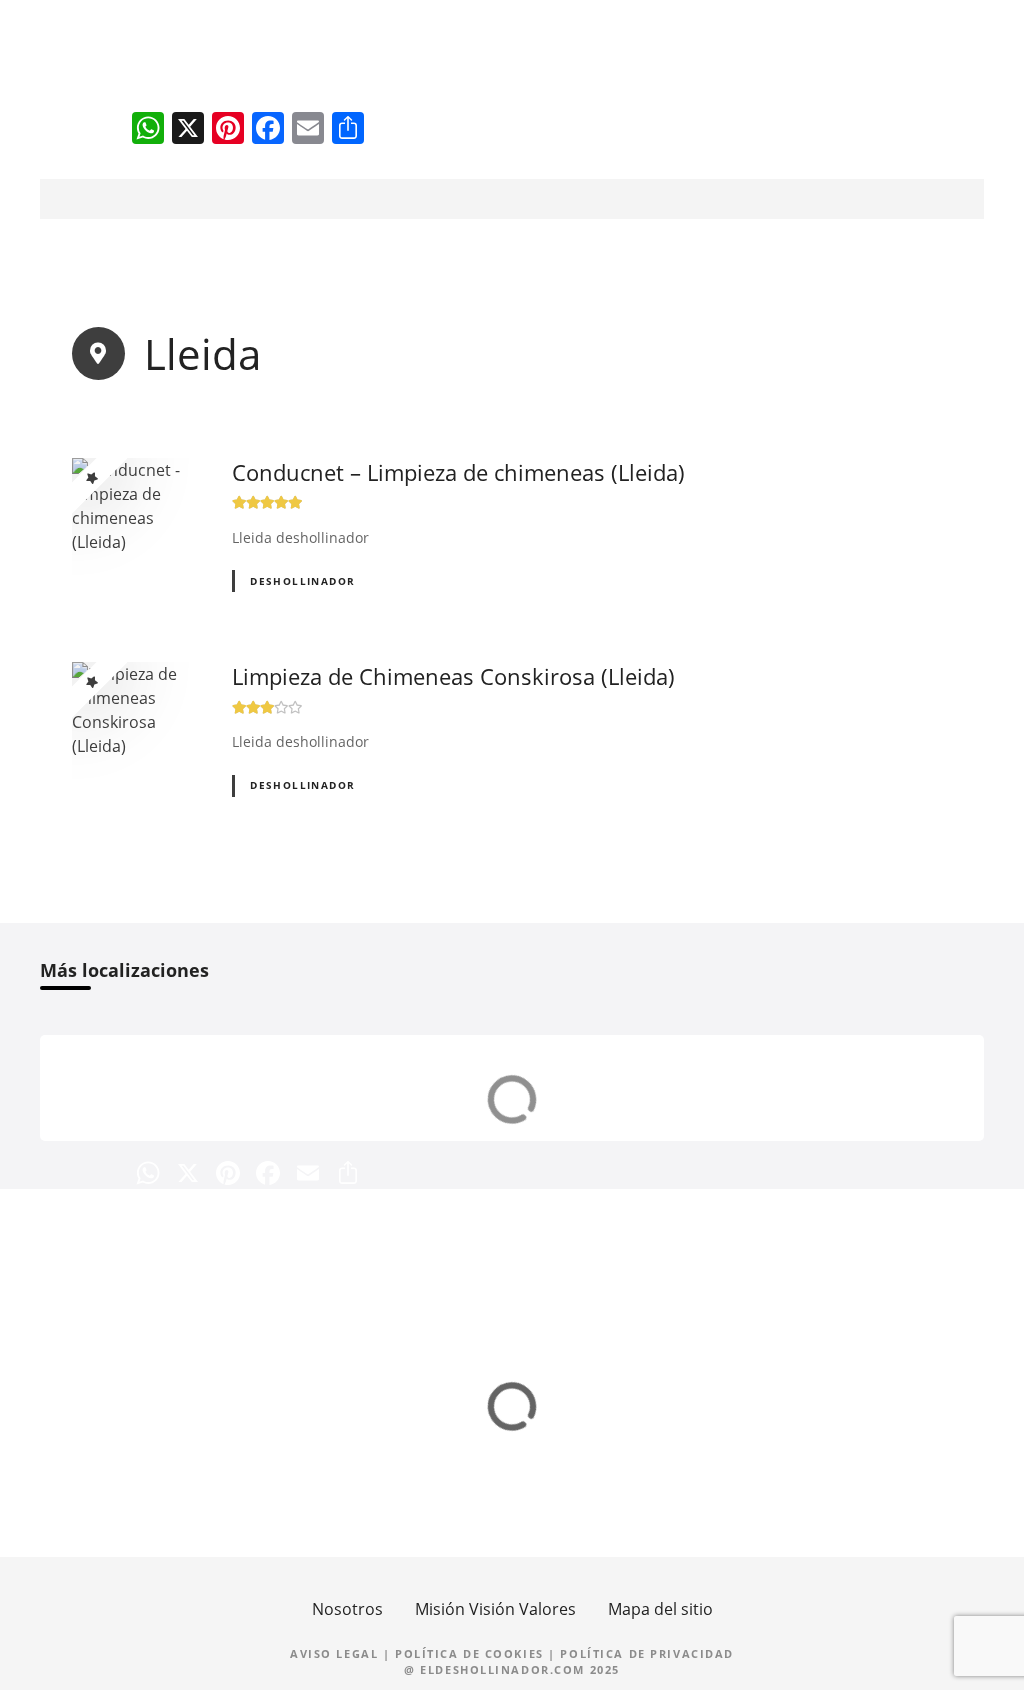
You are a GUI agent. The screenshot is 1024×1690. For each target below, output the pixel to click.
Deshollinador (302, 581)
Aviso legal (334, 1653)
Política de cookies (469, 1653)
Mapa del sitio (660, 1609)
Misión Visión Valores (495, 1609)
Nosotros (347, 1609)
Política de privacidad (647, 1653)
